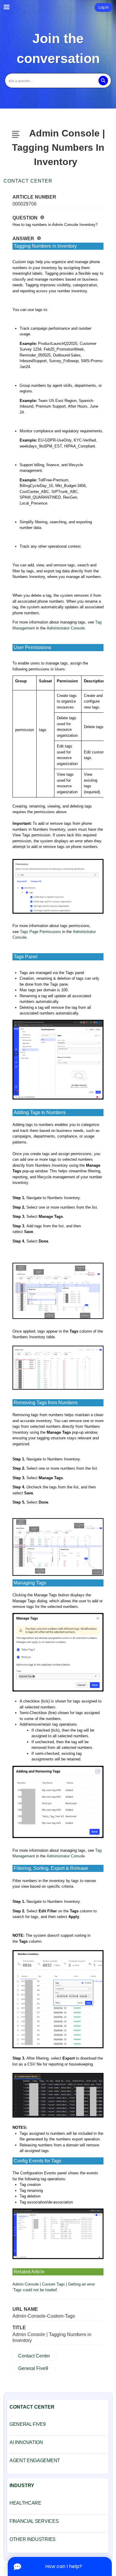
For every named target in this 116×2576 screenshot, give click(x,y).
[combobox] (58, 81)
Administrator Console (66, 628)
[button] (103, 81)
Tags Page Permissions (40, 932)
